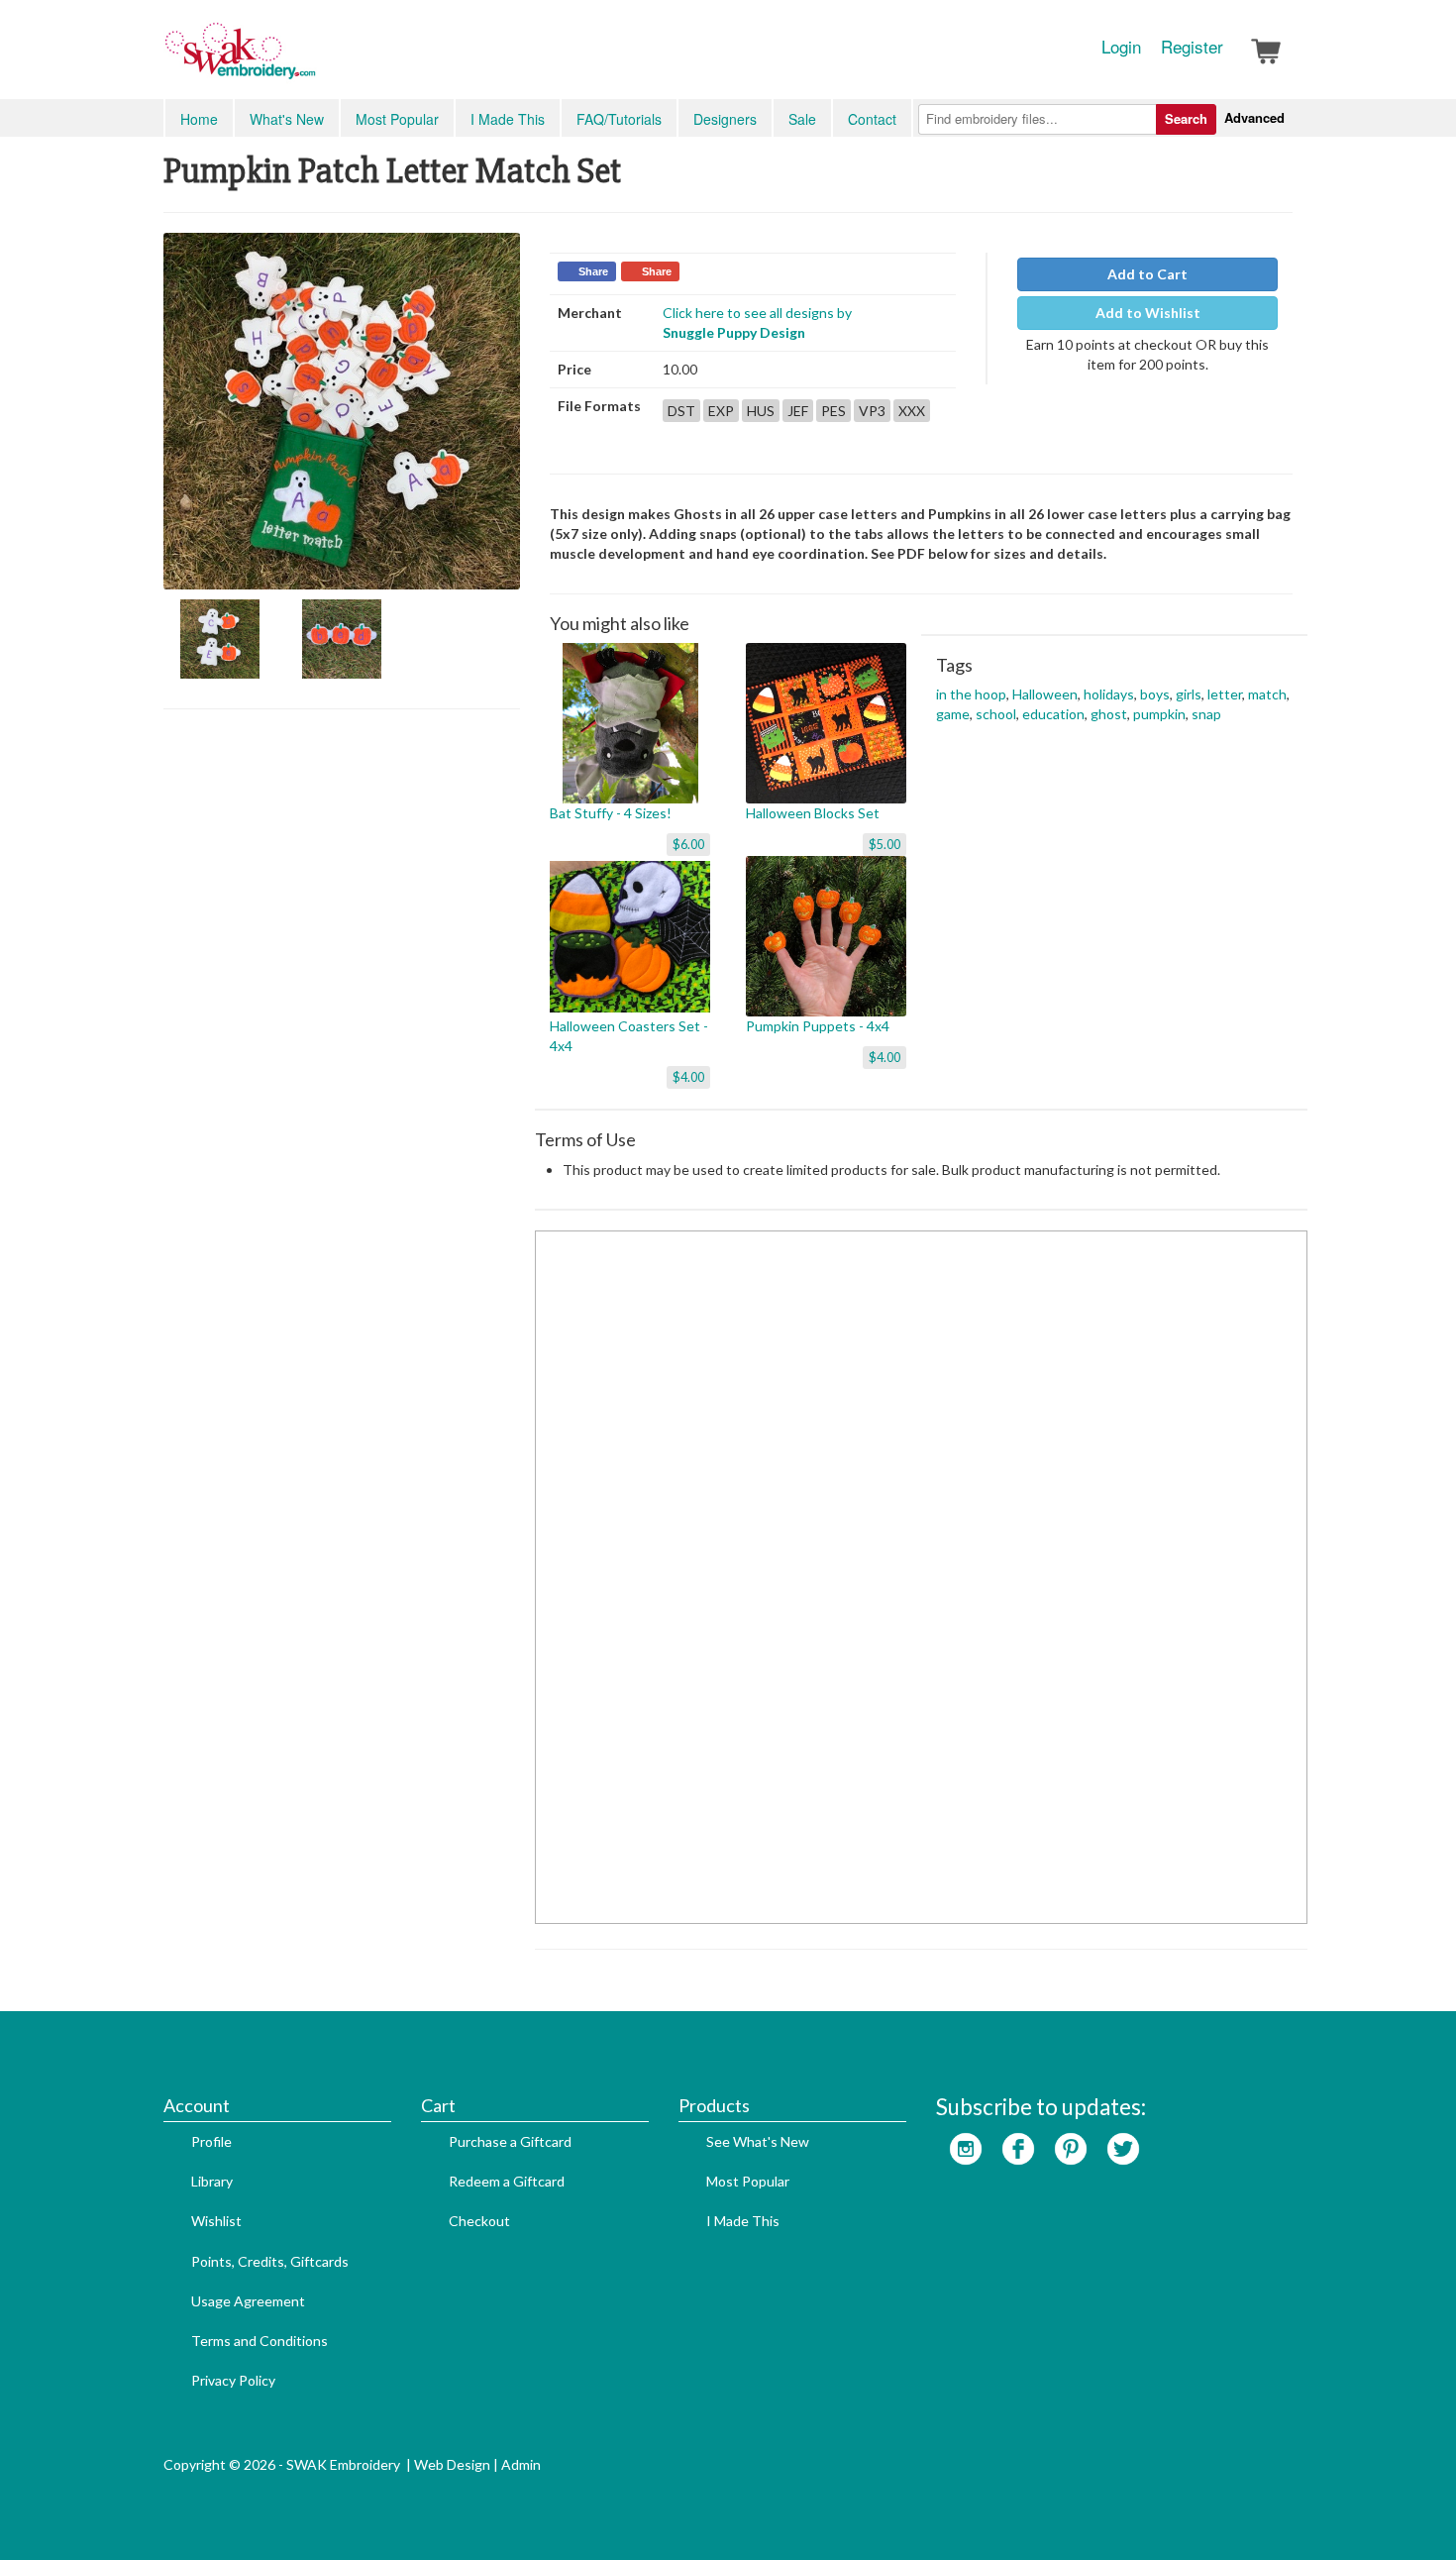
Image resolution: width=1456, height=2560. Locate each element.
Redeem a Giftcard (507, 2181)
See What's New (758, 2141)
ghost (1109, 714)
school (996, 714)
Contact (872, 119)
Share (593, 271)
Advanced (1254, 117)
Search (1186, 118)
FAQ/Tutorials (619, 119)
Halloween (1045, 694)
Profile (211, 2141)
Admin (521, 2464)
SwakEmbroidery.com (312, 59)
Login (1121, 47)
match (1267, 694)
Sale (802, 119)
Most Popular (397, 119)
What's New (287, 119)
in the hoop (971, 694)
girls (1189, 694)
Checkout (479, 2221)
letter (1225, 694)
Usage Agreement (248, 2301)
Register (1192, 47)
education (1053, 714)
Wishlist (216, 2221)
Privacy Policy (233, 2380)
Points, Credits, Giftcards (270, 2261)
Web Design (452, 2464)
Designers (725, 119)
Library (212, 2181)
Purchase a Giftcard (510, 2141)
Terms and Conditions (260, 2341)
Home (199, 119)
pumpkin (1159, 714)
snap (1206, 714)
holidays (1109, 694)
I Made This (508, 119)
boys (1155, 694)
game (953, 714)
